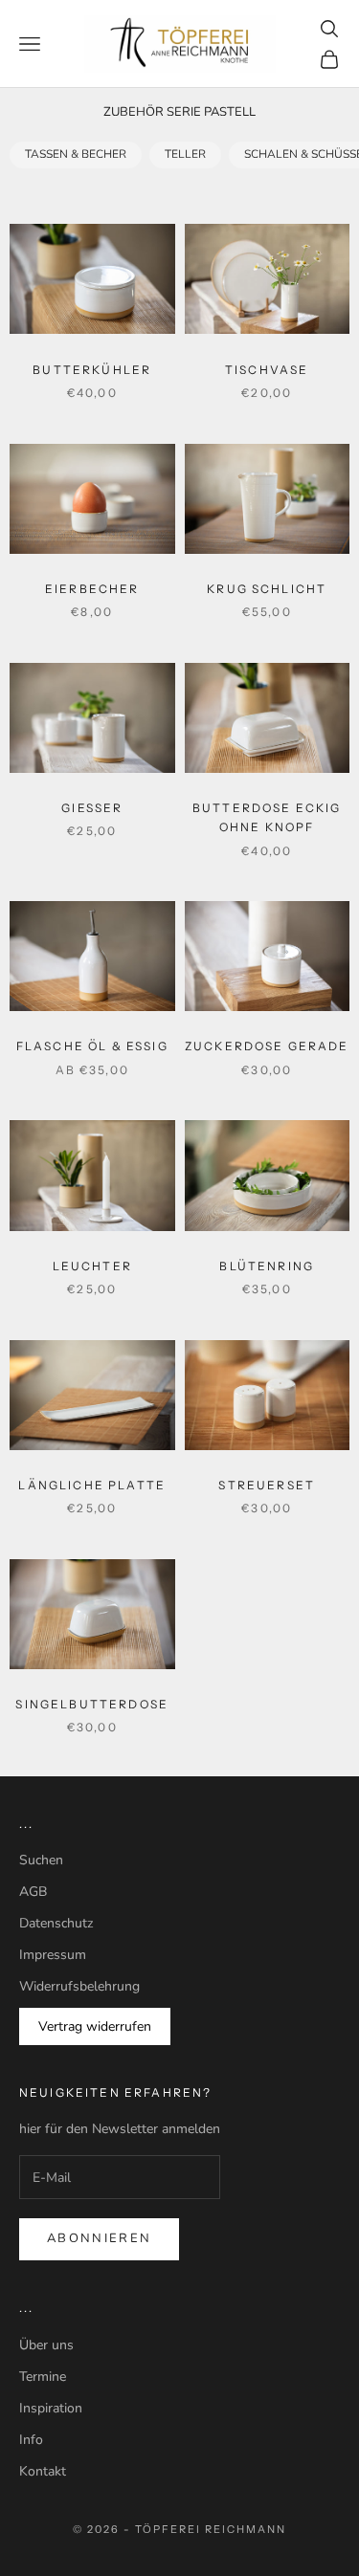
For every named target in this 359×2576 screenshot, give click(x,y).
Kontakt (43, 2471)
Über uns (46, 2345)
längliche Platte (92, 1485)
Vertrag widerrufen (95, 2026)
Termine (43, 2377)
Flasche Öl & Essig (92, 1046)
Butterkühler (92, 370)
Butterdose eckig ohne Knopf (267, 817)
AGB (33, 1892)
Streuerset (267, 1485)
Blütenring (267, 1266)
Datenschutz (56, 1923)
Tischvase (267, 370)
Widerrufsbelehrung (79, 1986)
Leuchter (92, 1266)
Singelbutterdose (92, 1704)
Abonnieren (99, 2238)
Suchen (41, 1860)
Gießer (92, 808)
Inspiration (51, 2408)
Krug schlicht (267, 589)
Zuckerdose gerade (267, 1046)
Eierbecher (92, 589)
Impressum (53, 1955)
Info (31, 2440)
